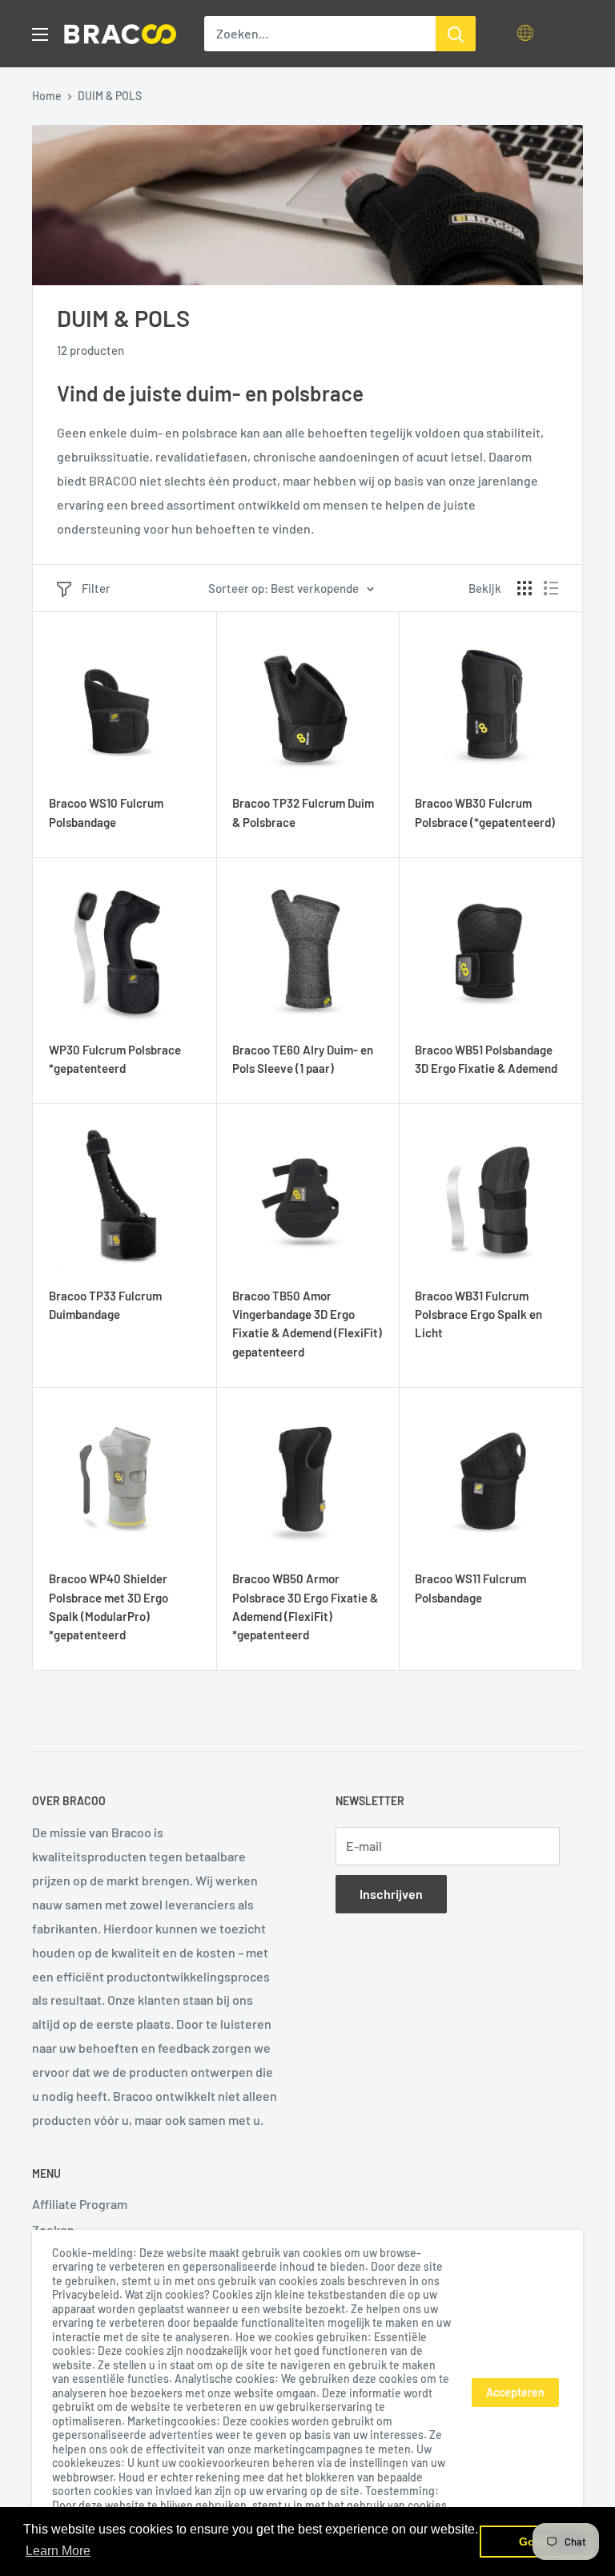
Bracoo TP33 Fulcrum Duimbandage (105, 1305)
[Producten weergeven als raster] (525, 588)
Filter (96, 588)
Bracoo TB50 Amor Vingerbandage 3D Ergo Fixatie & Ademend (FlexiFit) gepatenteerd (307, 1324)
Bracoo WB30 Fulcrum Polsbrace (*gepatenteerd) (485, 812)
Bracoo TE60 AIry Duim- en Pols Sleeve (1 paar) (303, 1059)
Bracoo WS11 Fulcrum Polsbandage (470, 1588)
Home (47, 96)
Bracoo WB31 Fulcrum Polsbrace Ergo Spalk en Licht (478, 1314)
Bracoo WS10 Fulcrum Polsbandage (106, 812)
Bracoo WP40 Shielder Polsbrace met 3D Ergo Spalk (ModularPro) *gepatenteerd (109, 1606)
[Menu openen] (40, 34)
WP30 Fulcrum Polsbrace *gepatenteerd (115, 1059)
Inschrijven (391, 1894)
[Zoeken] (456, 34)
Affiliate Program (80, 2204)
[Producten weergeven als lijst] (551, 588)
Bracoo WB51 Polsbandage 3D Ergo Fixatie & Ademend (486, 1059)
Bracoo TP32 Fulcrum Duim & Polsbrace (303, 812)
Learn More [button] (58, 2551)
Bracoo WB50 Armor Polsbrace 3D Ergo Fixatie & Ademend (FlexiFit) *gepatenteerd (305, 1606)
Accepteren (515, 2392)
